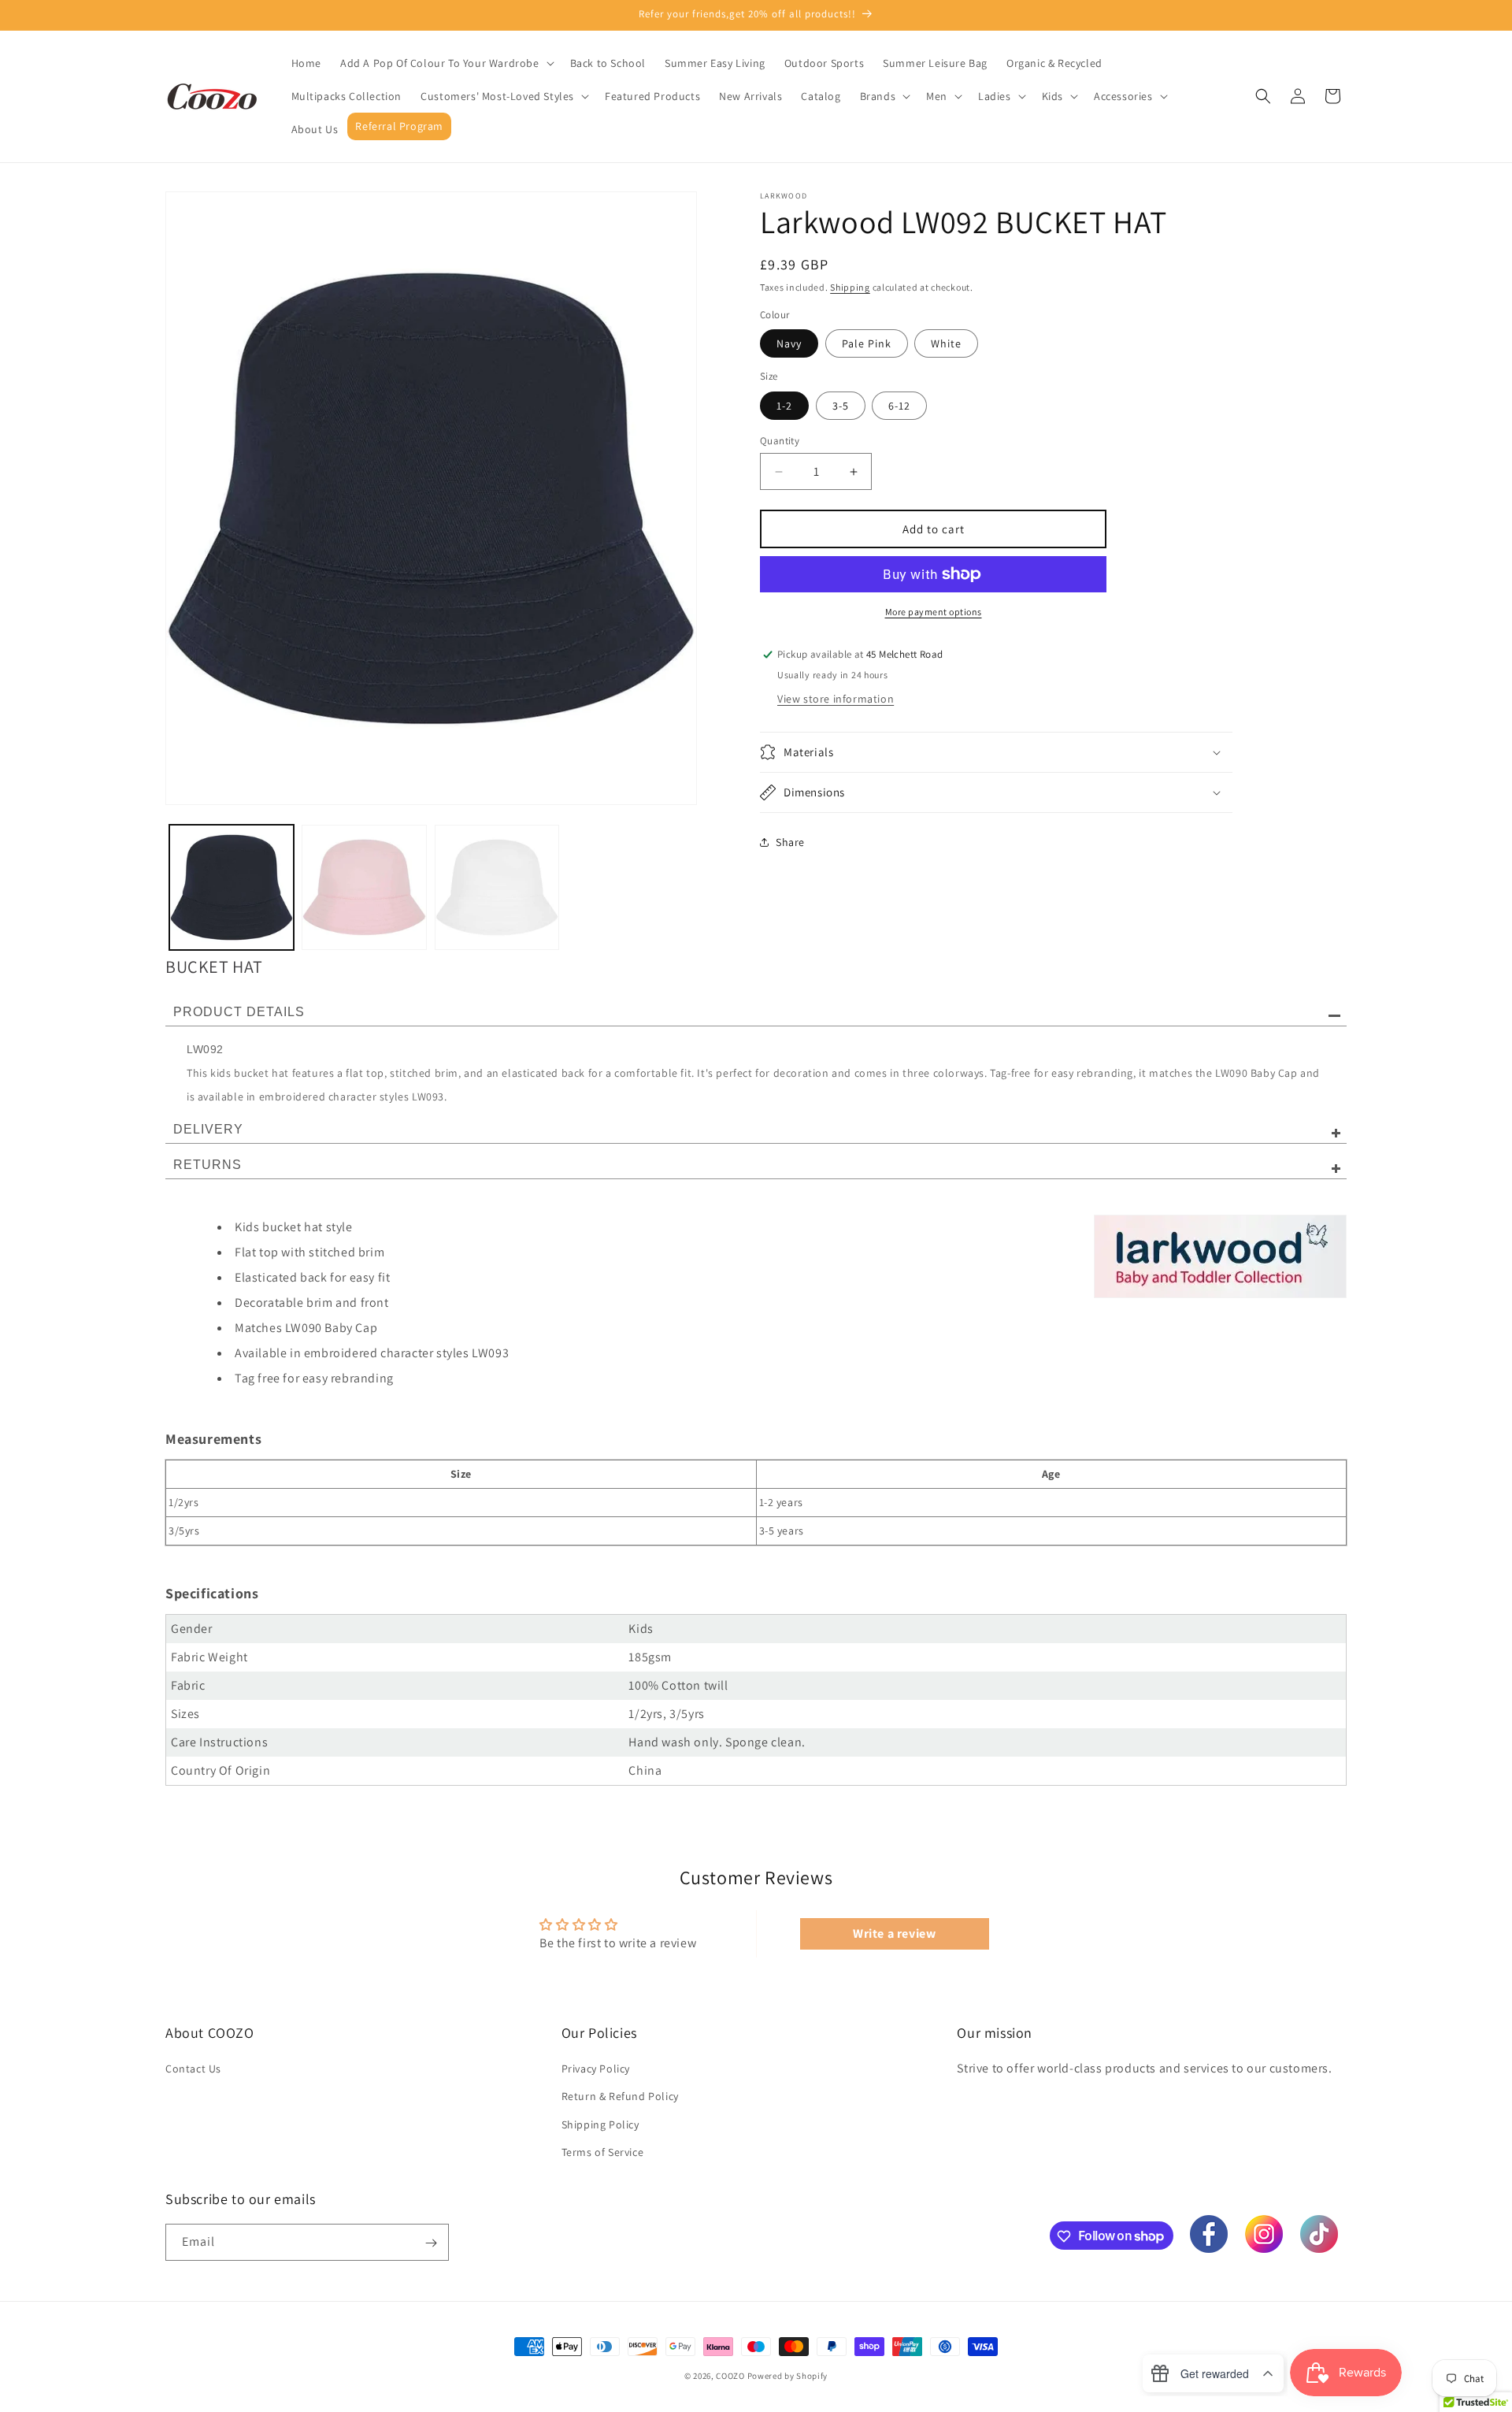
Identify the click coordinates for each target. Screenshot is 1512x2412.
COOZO (730, 2376)
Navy (789, 343)
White (946, 343)
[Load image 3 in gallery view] (497, 887)
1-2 (784, 406)
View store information (836, 699)
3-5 (841, 406)
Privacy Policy (596, 2069)
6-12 (899, 406)
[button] (446, 63)
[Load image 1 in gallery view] (232, 887)
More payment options (934, 612)
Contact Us (193, 2069)
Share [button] (790, 842)
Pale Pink (867, 343)
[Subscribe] (431, 2243)
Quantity (780, 441)
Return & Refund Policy (620, 2097)
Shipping (850, 287)
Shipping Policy (600, 2124)
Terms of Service (603, 2152)
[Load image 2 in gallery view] (364, 887)
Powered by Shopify (788, 2376)
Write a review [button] (894, 1933)
